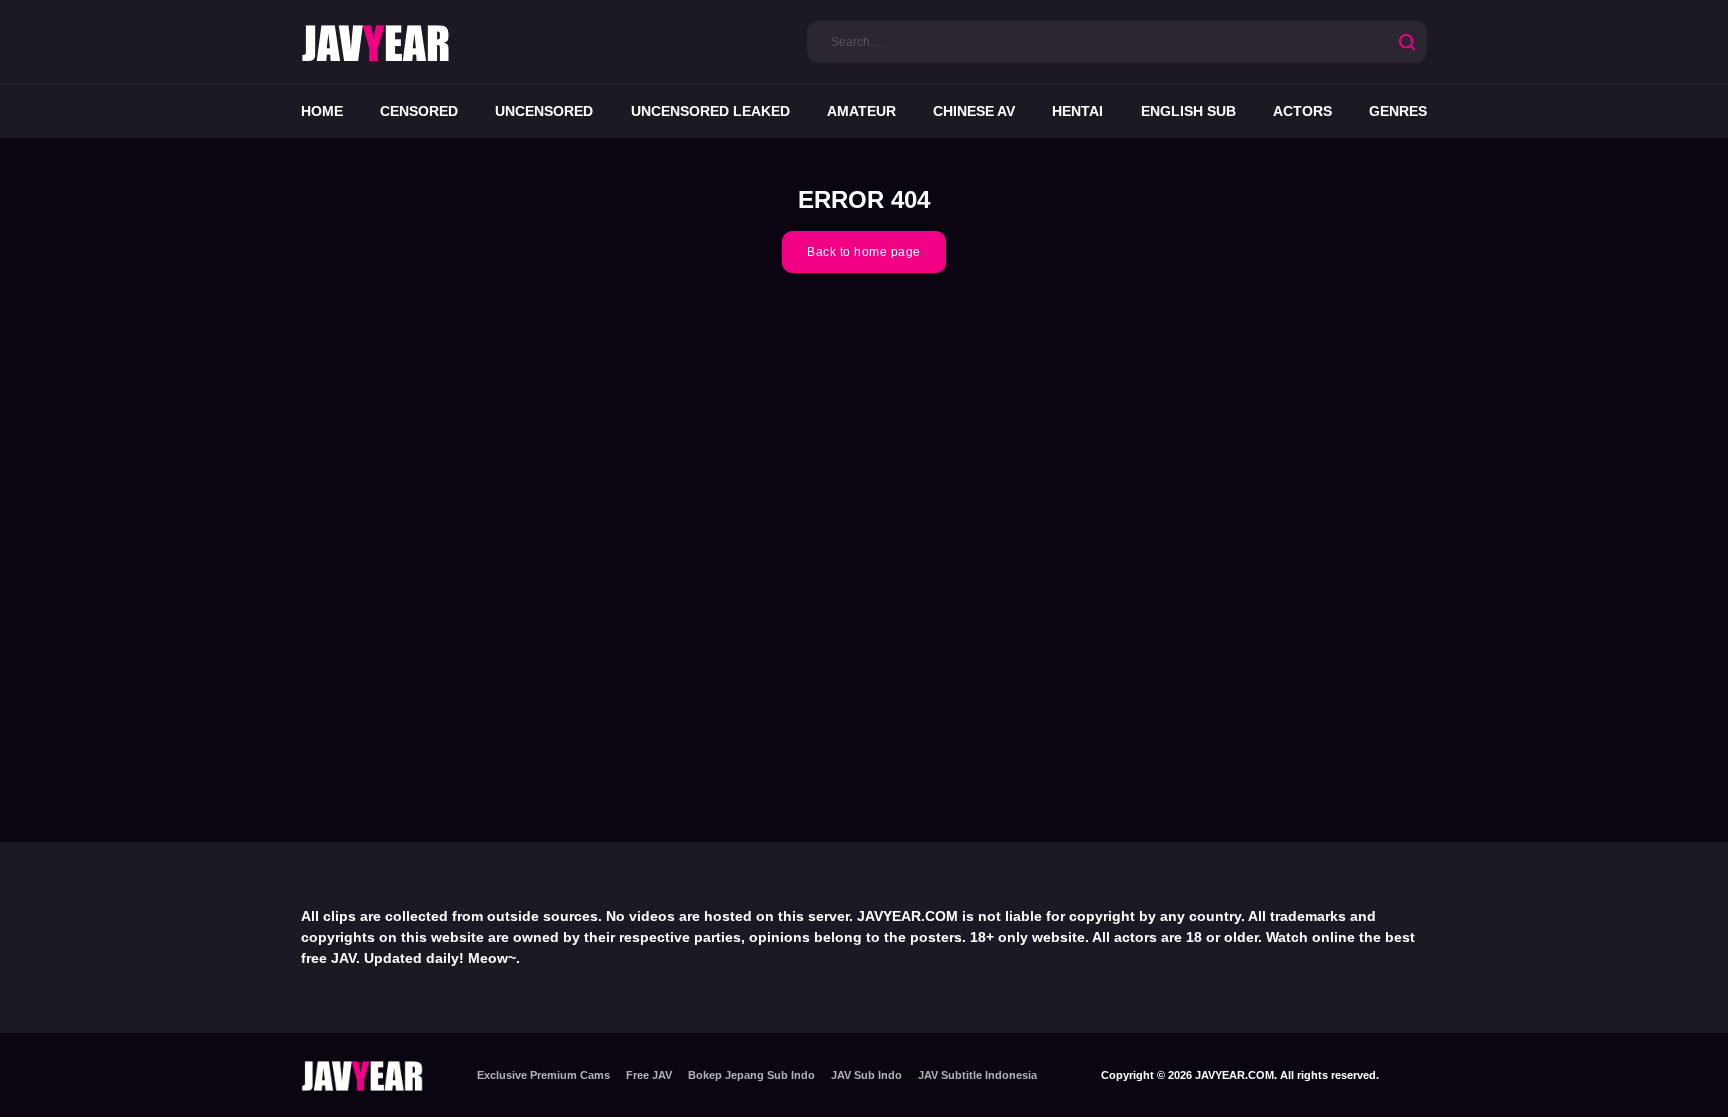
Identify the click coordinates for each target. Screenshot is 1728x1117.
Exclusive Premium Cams (543, 1075)
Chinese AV (974, 111)
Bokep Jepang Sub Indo (751, 1075)
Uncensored (544, 111)
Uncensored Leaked (710, 111)
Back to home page (864, 252)
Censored (419, 111)
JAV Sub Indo (866, 1075)
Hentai (1077, 111)
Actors (1302, 111)
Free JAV (649, 1075)
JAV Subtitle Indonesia (977, 1075)
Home (322, 111)
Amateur (861, 111)
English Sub (1188, 111)
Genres (1398, 111)
